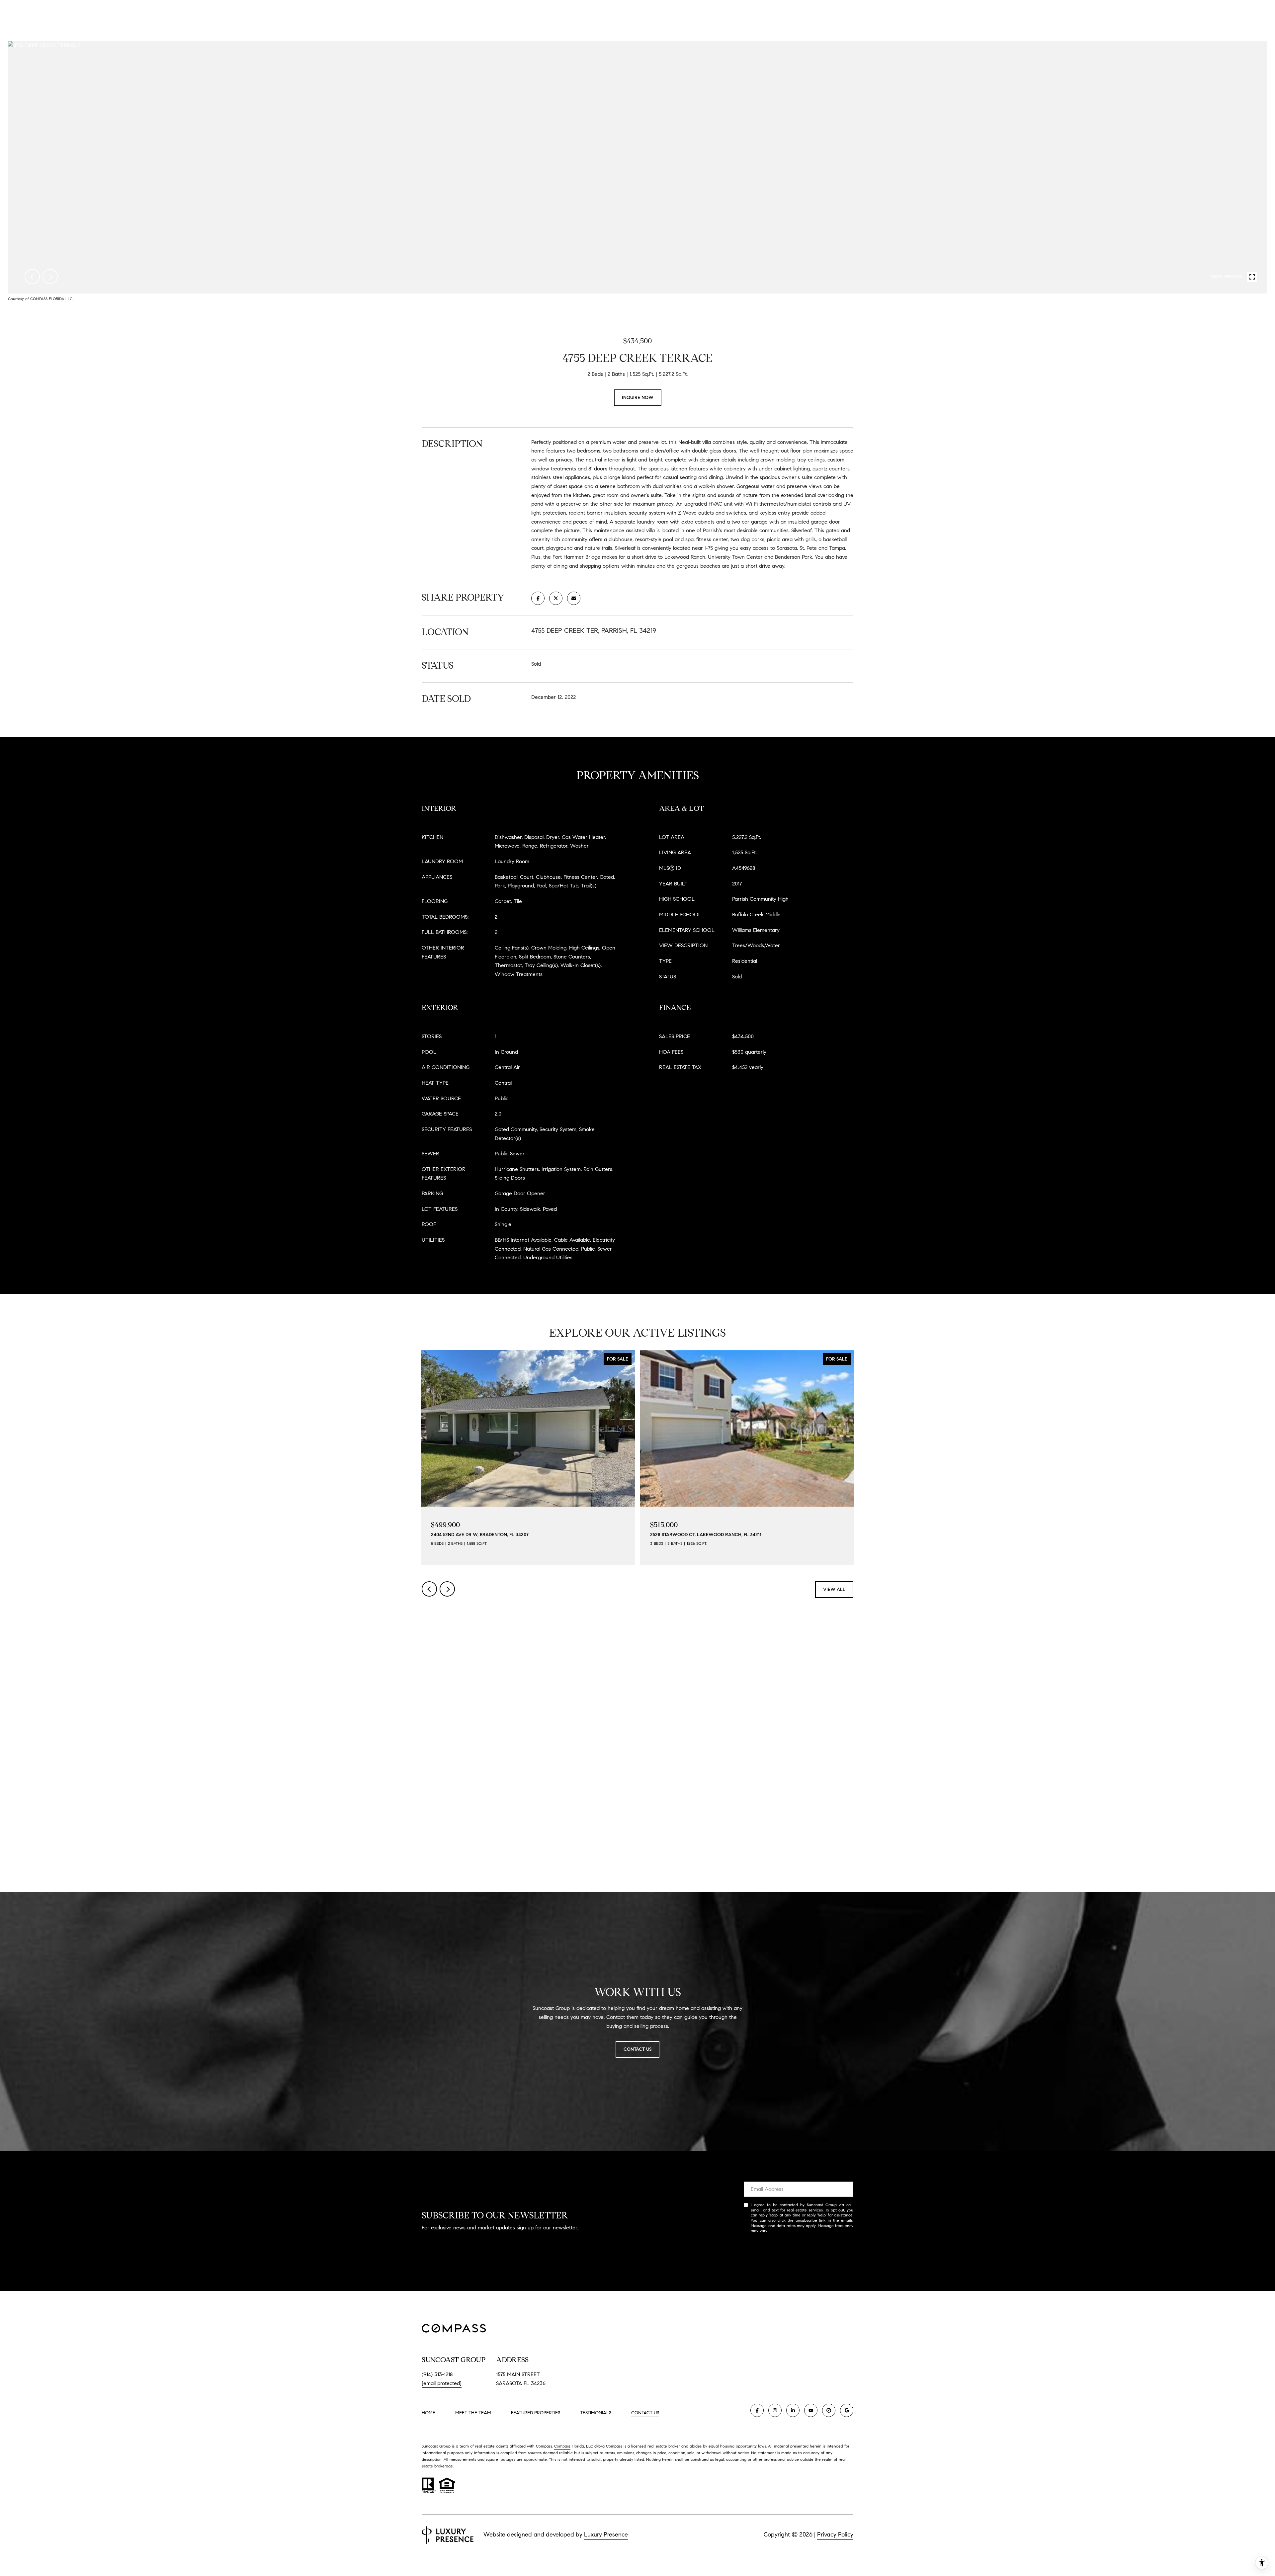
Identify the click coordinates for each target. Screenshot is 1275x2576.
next (50, 277)
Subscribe (799, 2252)
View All (834, 1589)
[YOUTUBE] (811, 2410)
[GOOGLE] (847, 2410)
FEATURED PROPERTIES (536, 2413)
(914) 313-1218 (437, 2374)
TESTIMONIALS (596, 2413)
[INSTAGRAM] (775, 2410)
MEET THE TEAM (473, 2413)
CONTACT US (645, 2413)
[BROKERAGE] (829, 2410)
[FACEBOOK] (757, 2410)
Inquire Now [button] (638, 398)
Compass (562, 2446)
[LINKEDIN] (793, 2410)
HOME (428, 2413)
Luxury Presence (606, 2534)
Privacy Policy (781, 2231)
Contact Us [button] (637, 2049)
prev (32, 277)
